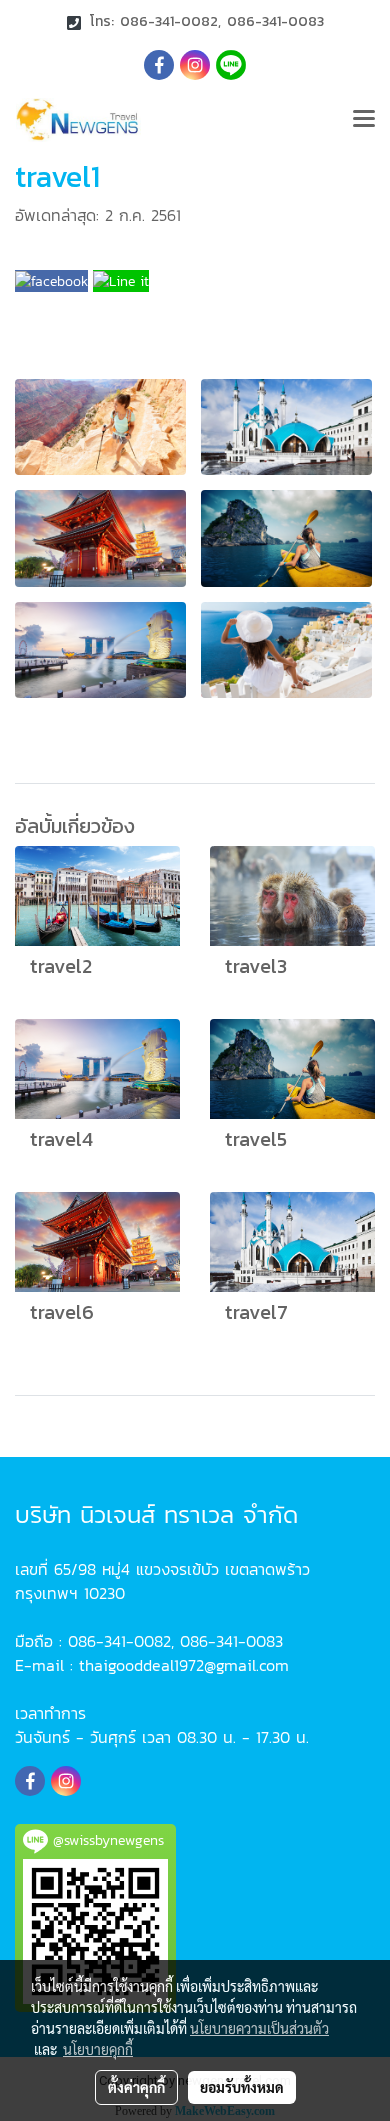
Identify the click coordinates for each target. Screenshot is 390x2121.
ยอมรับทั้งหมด (242, 2087)
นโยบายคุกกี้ (98, 2049)
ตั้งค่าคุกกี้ (136, 2087)
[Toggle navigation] (364, 120)
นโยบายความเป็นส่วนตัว (259, 2028)
